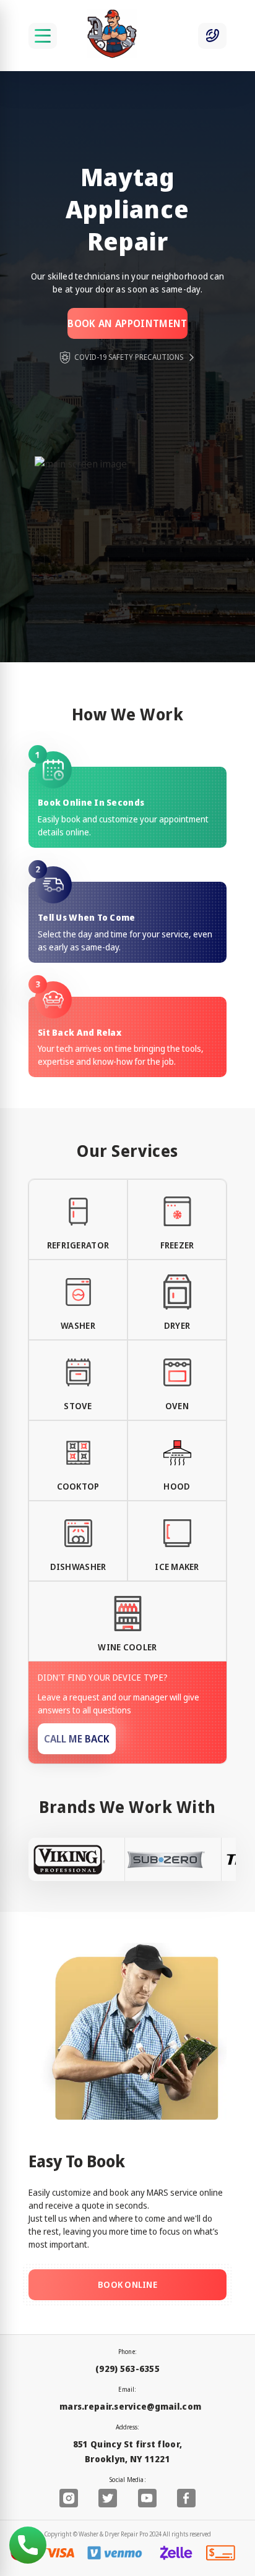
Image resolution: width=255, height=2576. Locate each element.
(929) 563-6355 (127, 2369)
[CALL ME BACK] (212, 36)
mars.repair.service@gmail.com (130, 2406)
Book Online (127, 2284)
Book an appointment (127, 323)
